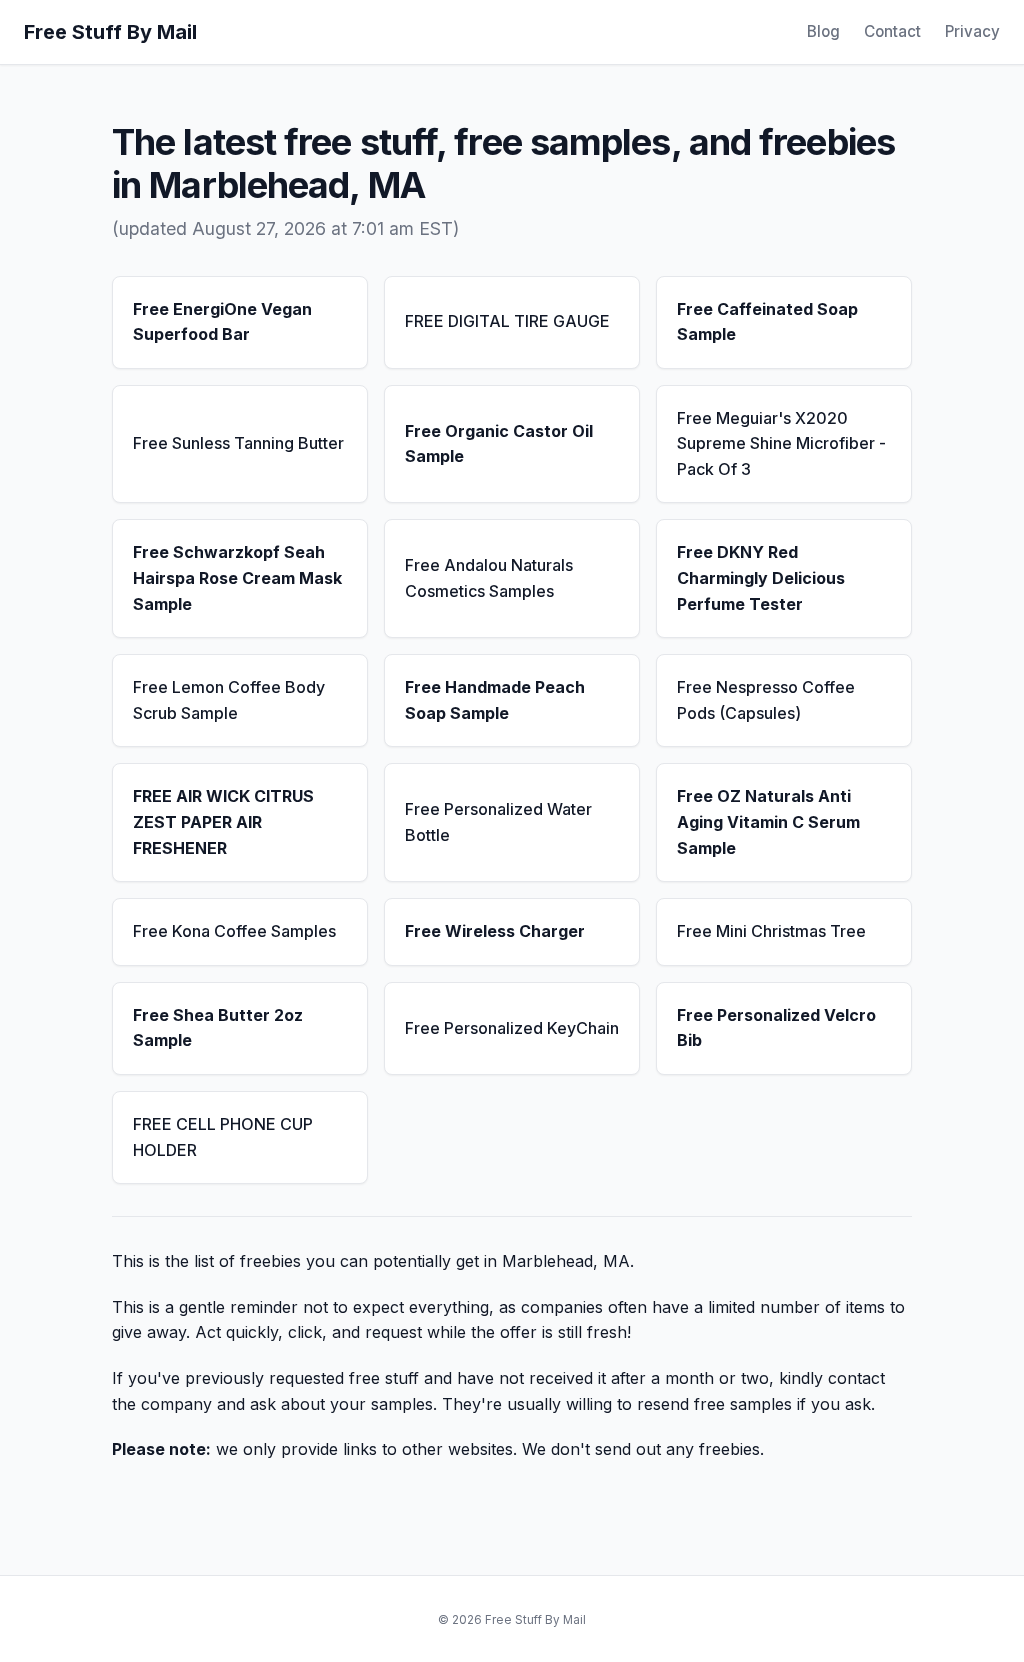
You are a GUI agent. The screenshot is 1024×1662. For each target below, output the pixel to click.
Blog (823, 31)
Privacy (972, 31)
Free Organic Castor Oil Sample (499, 444)
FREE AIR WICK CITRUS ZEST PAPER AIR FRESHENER (223, 821)
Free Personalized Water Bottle (498, 822)
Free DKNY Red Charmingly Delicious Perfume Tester (761, 577)
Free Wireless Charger (495, 931)
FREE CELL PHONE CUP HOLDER (223, 1137)
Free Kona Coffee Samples (234, 931)
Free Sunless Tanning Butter (238, 443)
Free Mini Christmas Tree (771, 931)
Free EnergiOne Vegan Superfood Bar (222, 322)
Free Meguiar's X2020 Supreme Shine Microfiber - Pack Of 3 (781, 443)
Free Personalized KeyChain (512, 1028)
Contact (892, 31)
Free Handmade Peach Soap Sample (495, 700)
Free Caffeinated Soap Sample (767, 322)
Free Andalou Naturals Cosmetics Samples (489, 578)
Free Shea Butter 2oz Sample (218, 1028)
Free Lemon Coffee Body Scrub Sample (229, 700)
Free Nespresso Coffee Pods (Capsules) (766, 700)
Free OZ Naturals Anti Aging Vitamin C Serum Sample (768, 821)
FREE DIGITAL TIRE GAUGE (507, 321)
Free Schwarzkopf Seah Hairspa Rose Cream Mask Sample (237, 577)
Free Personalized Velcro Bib (776, 1028)
